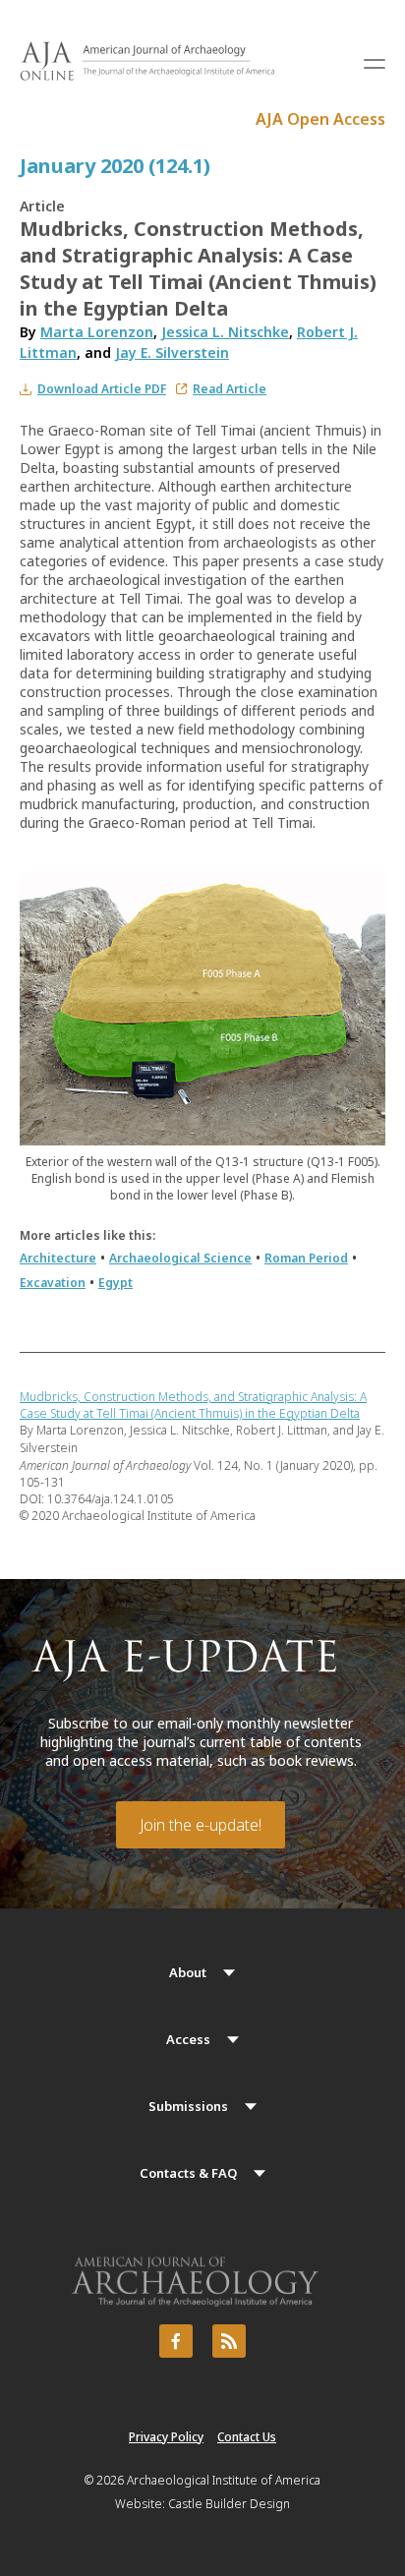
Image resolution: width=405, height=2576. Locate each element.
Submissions (188, 2106)
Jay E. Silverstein (172, 352)
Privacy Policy (166, 2437)
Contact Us (247, 2437)
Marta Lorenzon (97, 332)
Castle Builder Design (229, 2504)
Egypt (116, 1283)
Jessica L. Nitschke (225, 332)
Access (188, 2039)
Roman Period (306, 1258)
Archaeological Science (180, 1258)
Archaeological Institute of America (224, 2480)
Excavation (53, 1283)
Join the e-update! (201, 1825)
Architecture (58, 1258)
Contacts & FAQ (188, 2173)
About (188, 1972)
